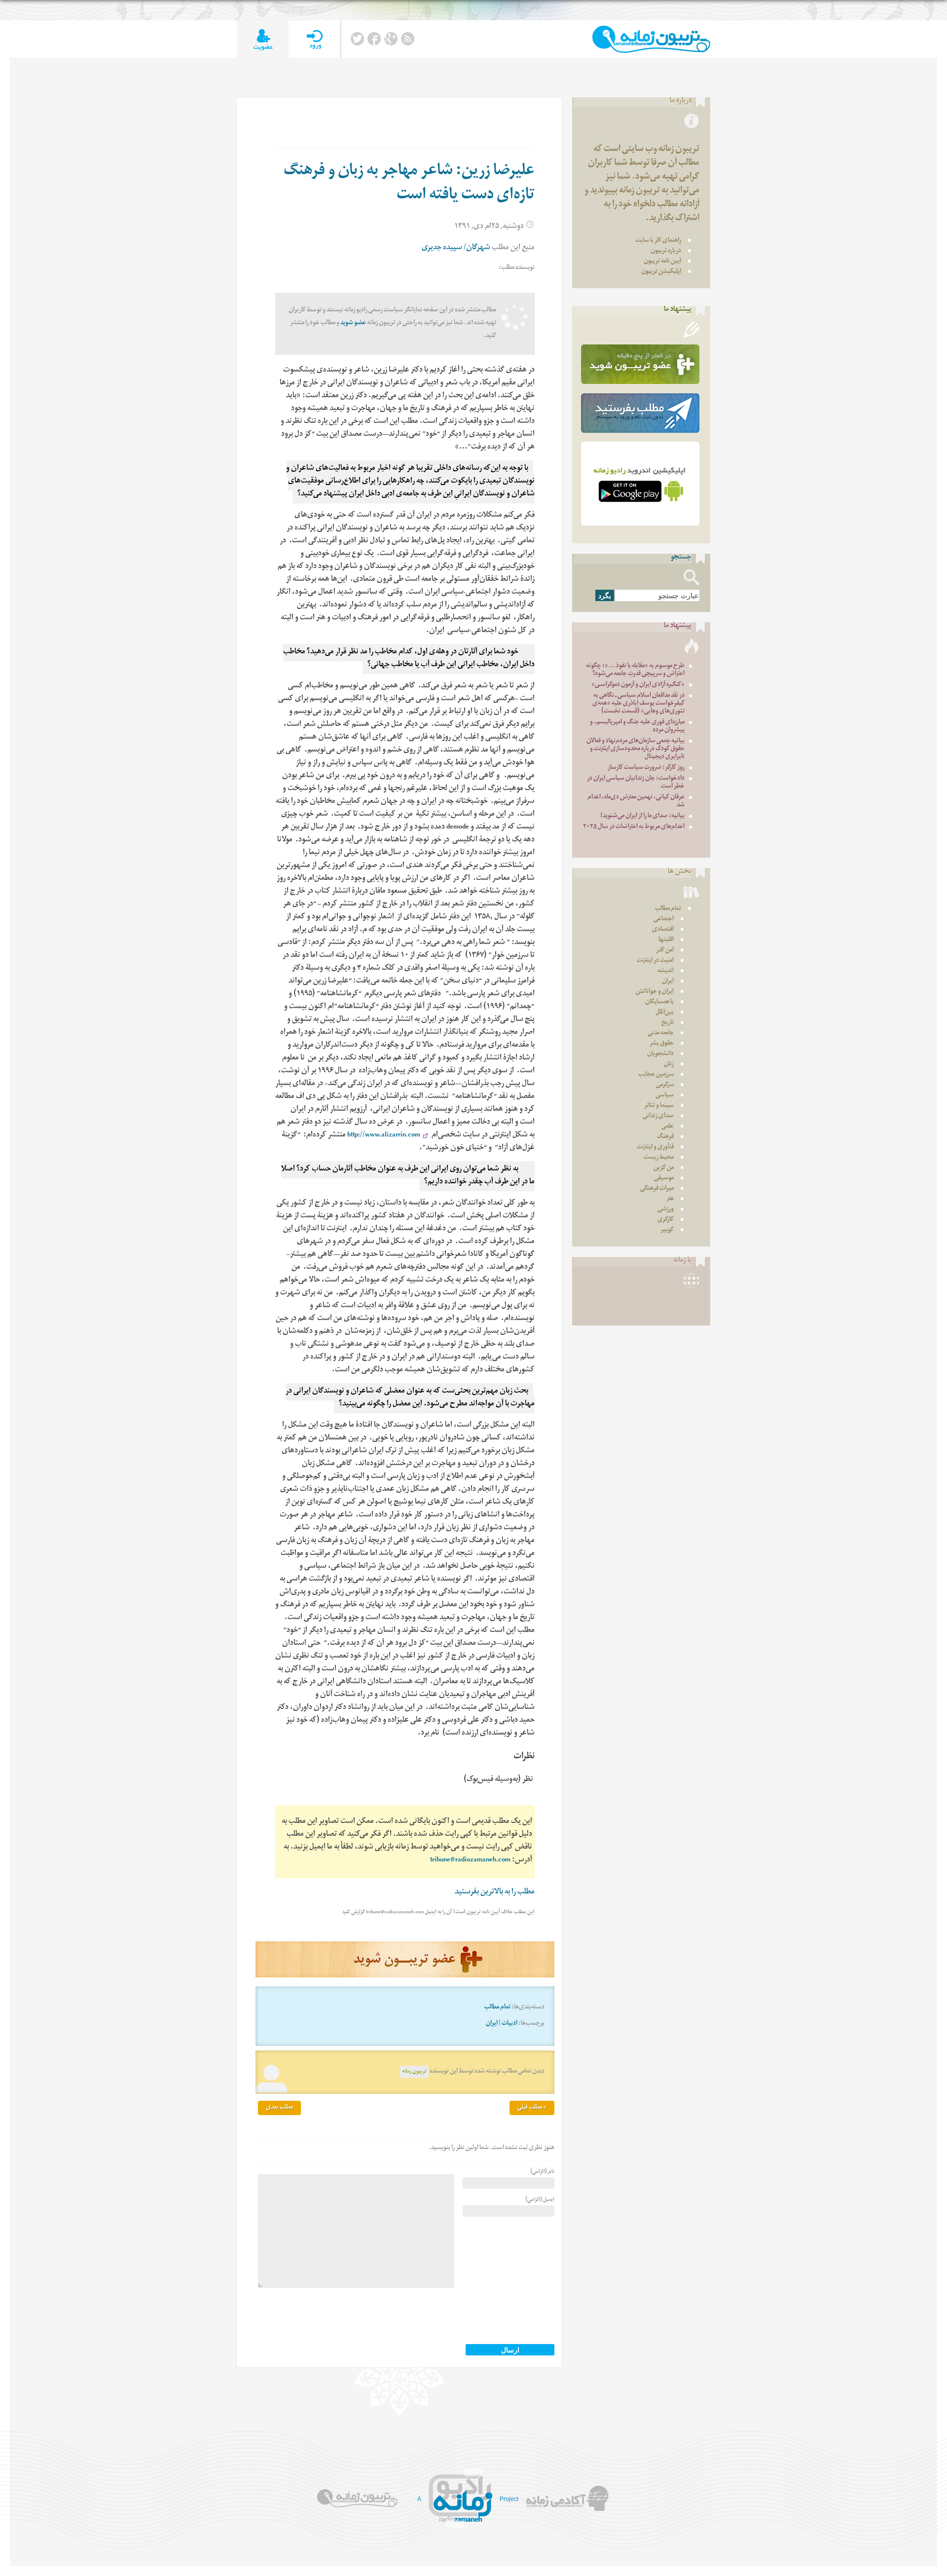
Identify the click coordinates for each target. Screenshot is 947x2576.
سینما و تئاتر (659, 1106)
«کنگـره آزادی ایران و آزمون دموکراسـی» (638, 685)
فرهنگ (665, 1137)
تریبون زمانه (414, 2072)
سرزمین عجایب (656, 1075)
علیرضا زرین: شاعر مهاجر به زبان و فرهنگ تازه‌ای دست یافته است (409, 184)
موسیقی (664, 1179)
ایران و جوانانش (655, 992)
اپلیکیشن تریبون (661, 272)
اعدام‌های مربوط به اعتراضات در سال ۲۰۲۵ (634, 827)
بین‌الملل (665, 1013)
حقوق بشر (662, 1044)
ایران (492, 2024)
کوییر (667, 1231)
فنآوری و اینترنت (655, 1148)
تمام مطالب (497, 2008)
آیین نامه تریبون (662, 262)
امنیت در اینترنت (655, 961)
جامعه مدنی (661, 1034)
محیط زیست (659, 1158)
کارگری (666, 1220)
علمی (668, 1127)
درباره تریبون (666, 251)
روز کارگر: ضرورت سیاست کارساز (646, 768)
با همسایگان (659, 1003)
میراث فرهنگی (657, 1189)
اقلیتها (666, 940)
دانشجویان (660, 1054)
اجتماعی (664, 920)
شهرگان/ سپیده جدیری (456, 248)
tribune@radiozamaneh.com (470, 1861)
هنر (670, 1199)
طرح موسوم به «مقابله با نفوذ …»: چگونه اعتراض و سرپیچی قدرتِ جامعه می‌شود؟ (635, 670)
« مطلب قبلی (532, 2108)
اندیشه (666, 971)
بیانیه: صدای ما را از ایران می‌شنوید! (642, 816)
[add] (263, 39)
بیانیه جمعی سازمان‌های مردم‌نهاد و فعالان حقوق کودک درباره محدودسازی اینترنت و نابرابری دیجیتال (636, 749)
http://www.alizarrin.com (384, 1136)
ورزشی (666, 1210)
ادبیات (510, 2024)
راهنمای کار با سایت (658, 241)
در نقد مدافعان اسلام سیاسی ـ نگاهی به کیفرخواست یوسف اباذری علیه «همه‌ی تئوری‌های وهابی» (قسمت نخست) (638, 704)
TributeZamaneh (651, 39)
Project (509, 2499)
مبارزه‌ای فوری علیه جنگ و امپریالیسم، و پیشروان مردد (637, 727)
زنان (669, 1065)
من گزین (664, 1168)
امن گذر (665, 951)
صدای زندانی (658, 1117)
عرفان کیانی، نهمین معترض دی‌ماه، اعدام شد (636, 802)
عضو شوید (353, 323)
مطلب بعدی (279, 2108)
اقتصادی (663, 930)
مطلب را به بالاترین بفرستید (495, 1893)
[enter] (314, 39)
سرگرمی (665, 1085)
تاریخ (668, 1023)
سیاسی (665, 1096)
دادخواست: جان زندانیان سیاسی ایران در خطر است (636, 783)
